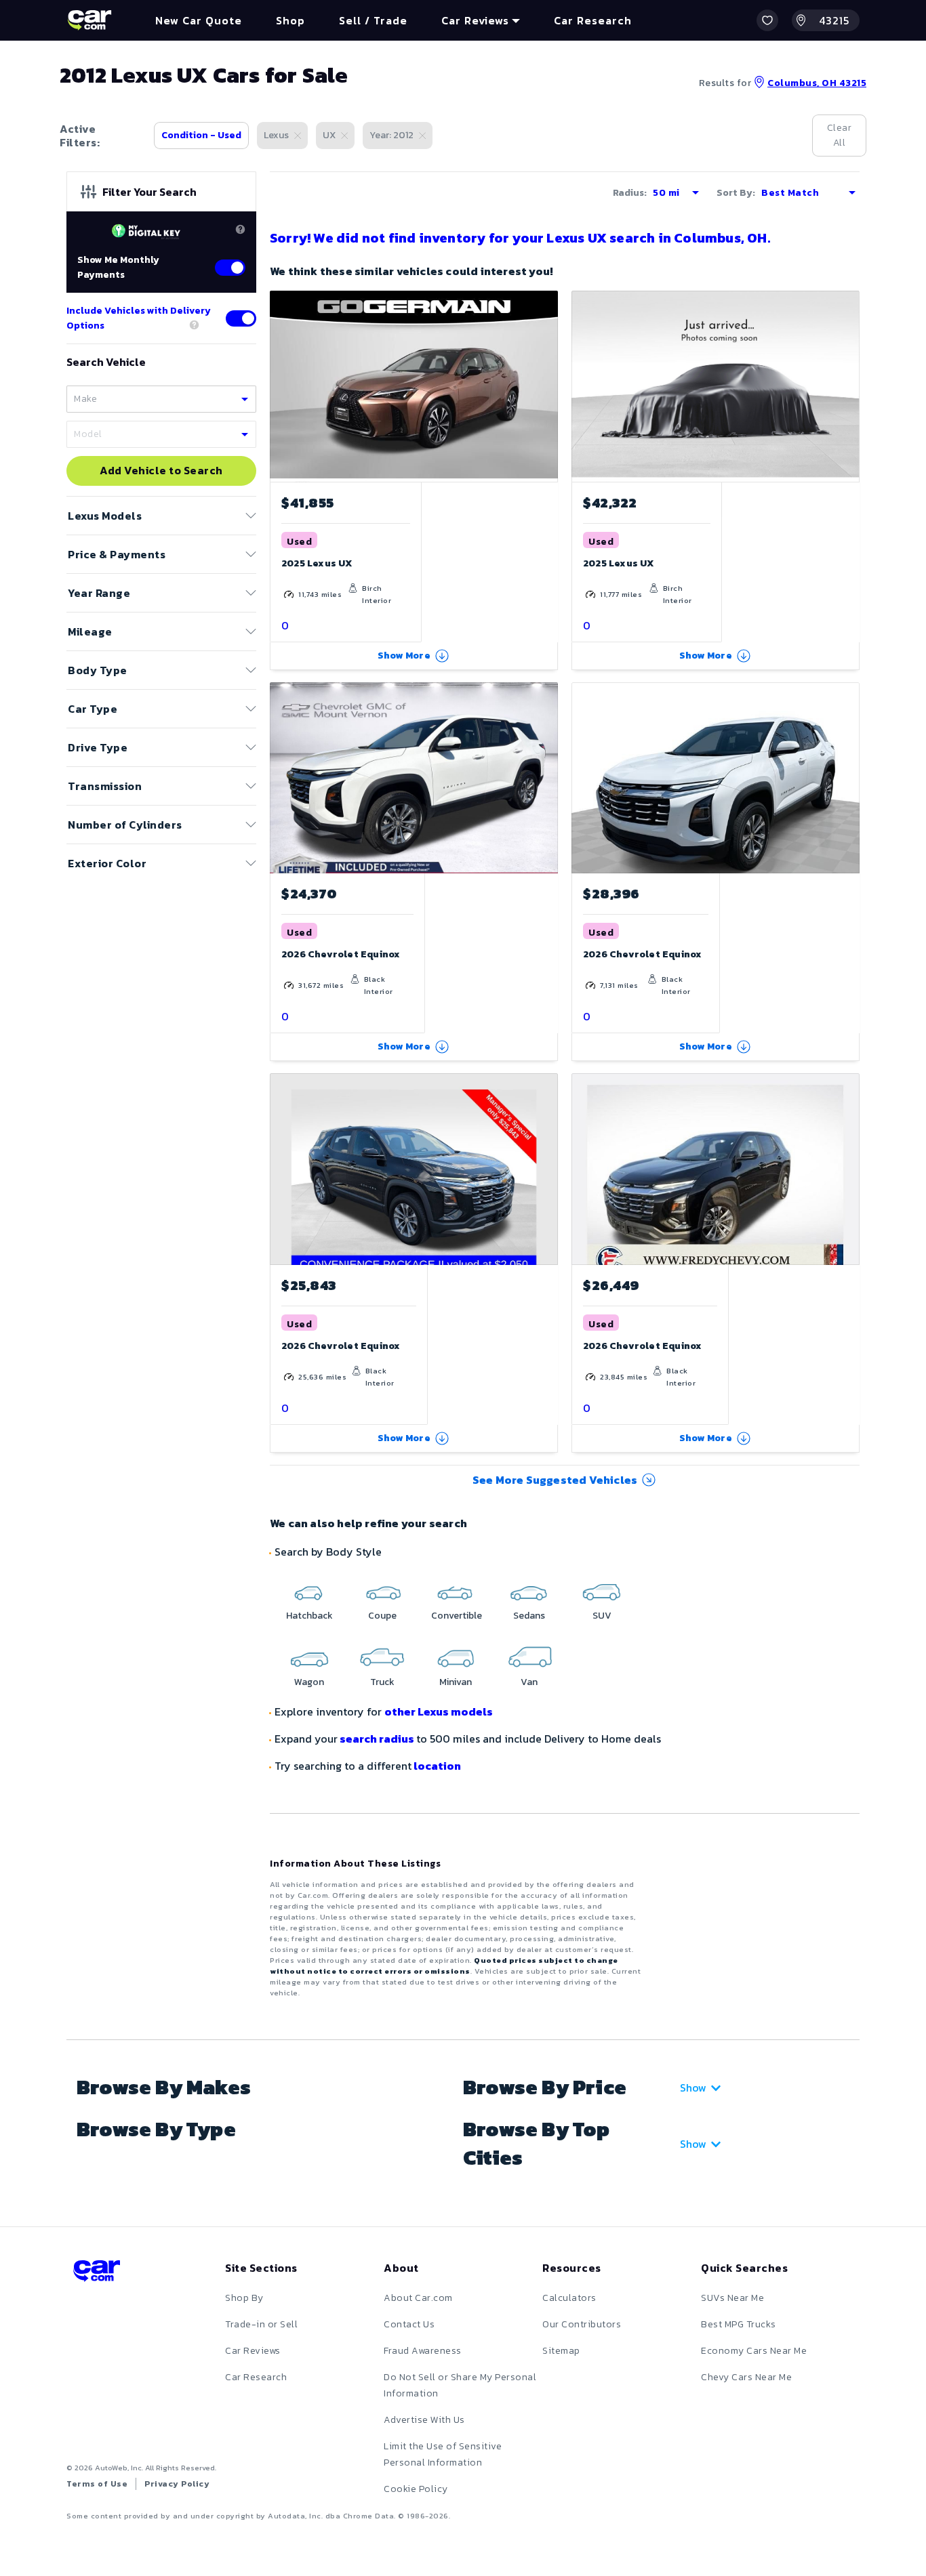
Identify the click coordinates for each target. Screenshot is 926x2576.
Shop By (244, 2298)
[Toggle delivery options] (241, 318)
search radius (377, 1739)
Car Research (256, 2377)
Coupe (382, 1616)
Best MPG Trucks (739, 2324)
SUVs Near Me (732, 2298)
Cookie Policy (416, 2489)
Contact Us (409, 2324)
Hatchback (309, 1616)
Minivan (456, 1682)
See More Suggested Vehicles (555, 1480)
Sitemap (561, 2351)
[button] (767, 20)
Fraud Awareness (423, 2351)
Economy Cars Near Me (754, 2351)
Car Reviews (253, 2351)
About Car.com (418, 2298)
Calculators (569, 2298)
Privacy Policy (177, 2484)
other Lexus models (439, 1711)
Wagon (309, 1682)
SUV (602, 1616)
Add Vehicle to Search (161, 471)
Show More (404, 656)
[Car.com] (89, 20)
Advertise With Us (424, 2420)
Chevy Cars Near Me (746, 2377)
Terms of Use (97, 2484)
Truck (382, 1682)
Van (529, 1682)
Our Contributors (582, 2324)
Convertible (457, 1616)
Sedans (529, 1616)
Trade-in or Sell (261, 2324)
